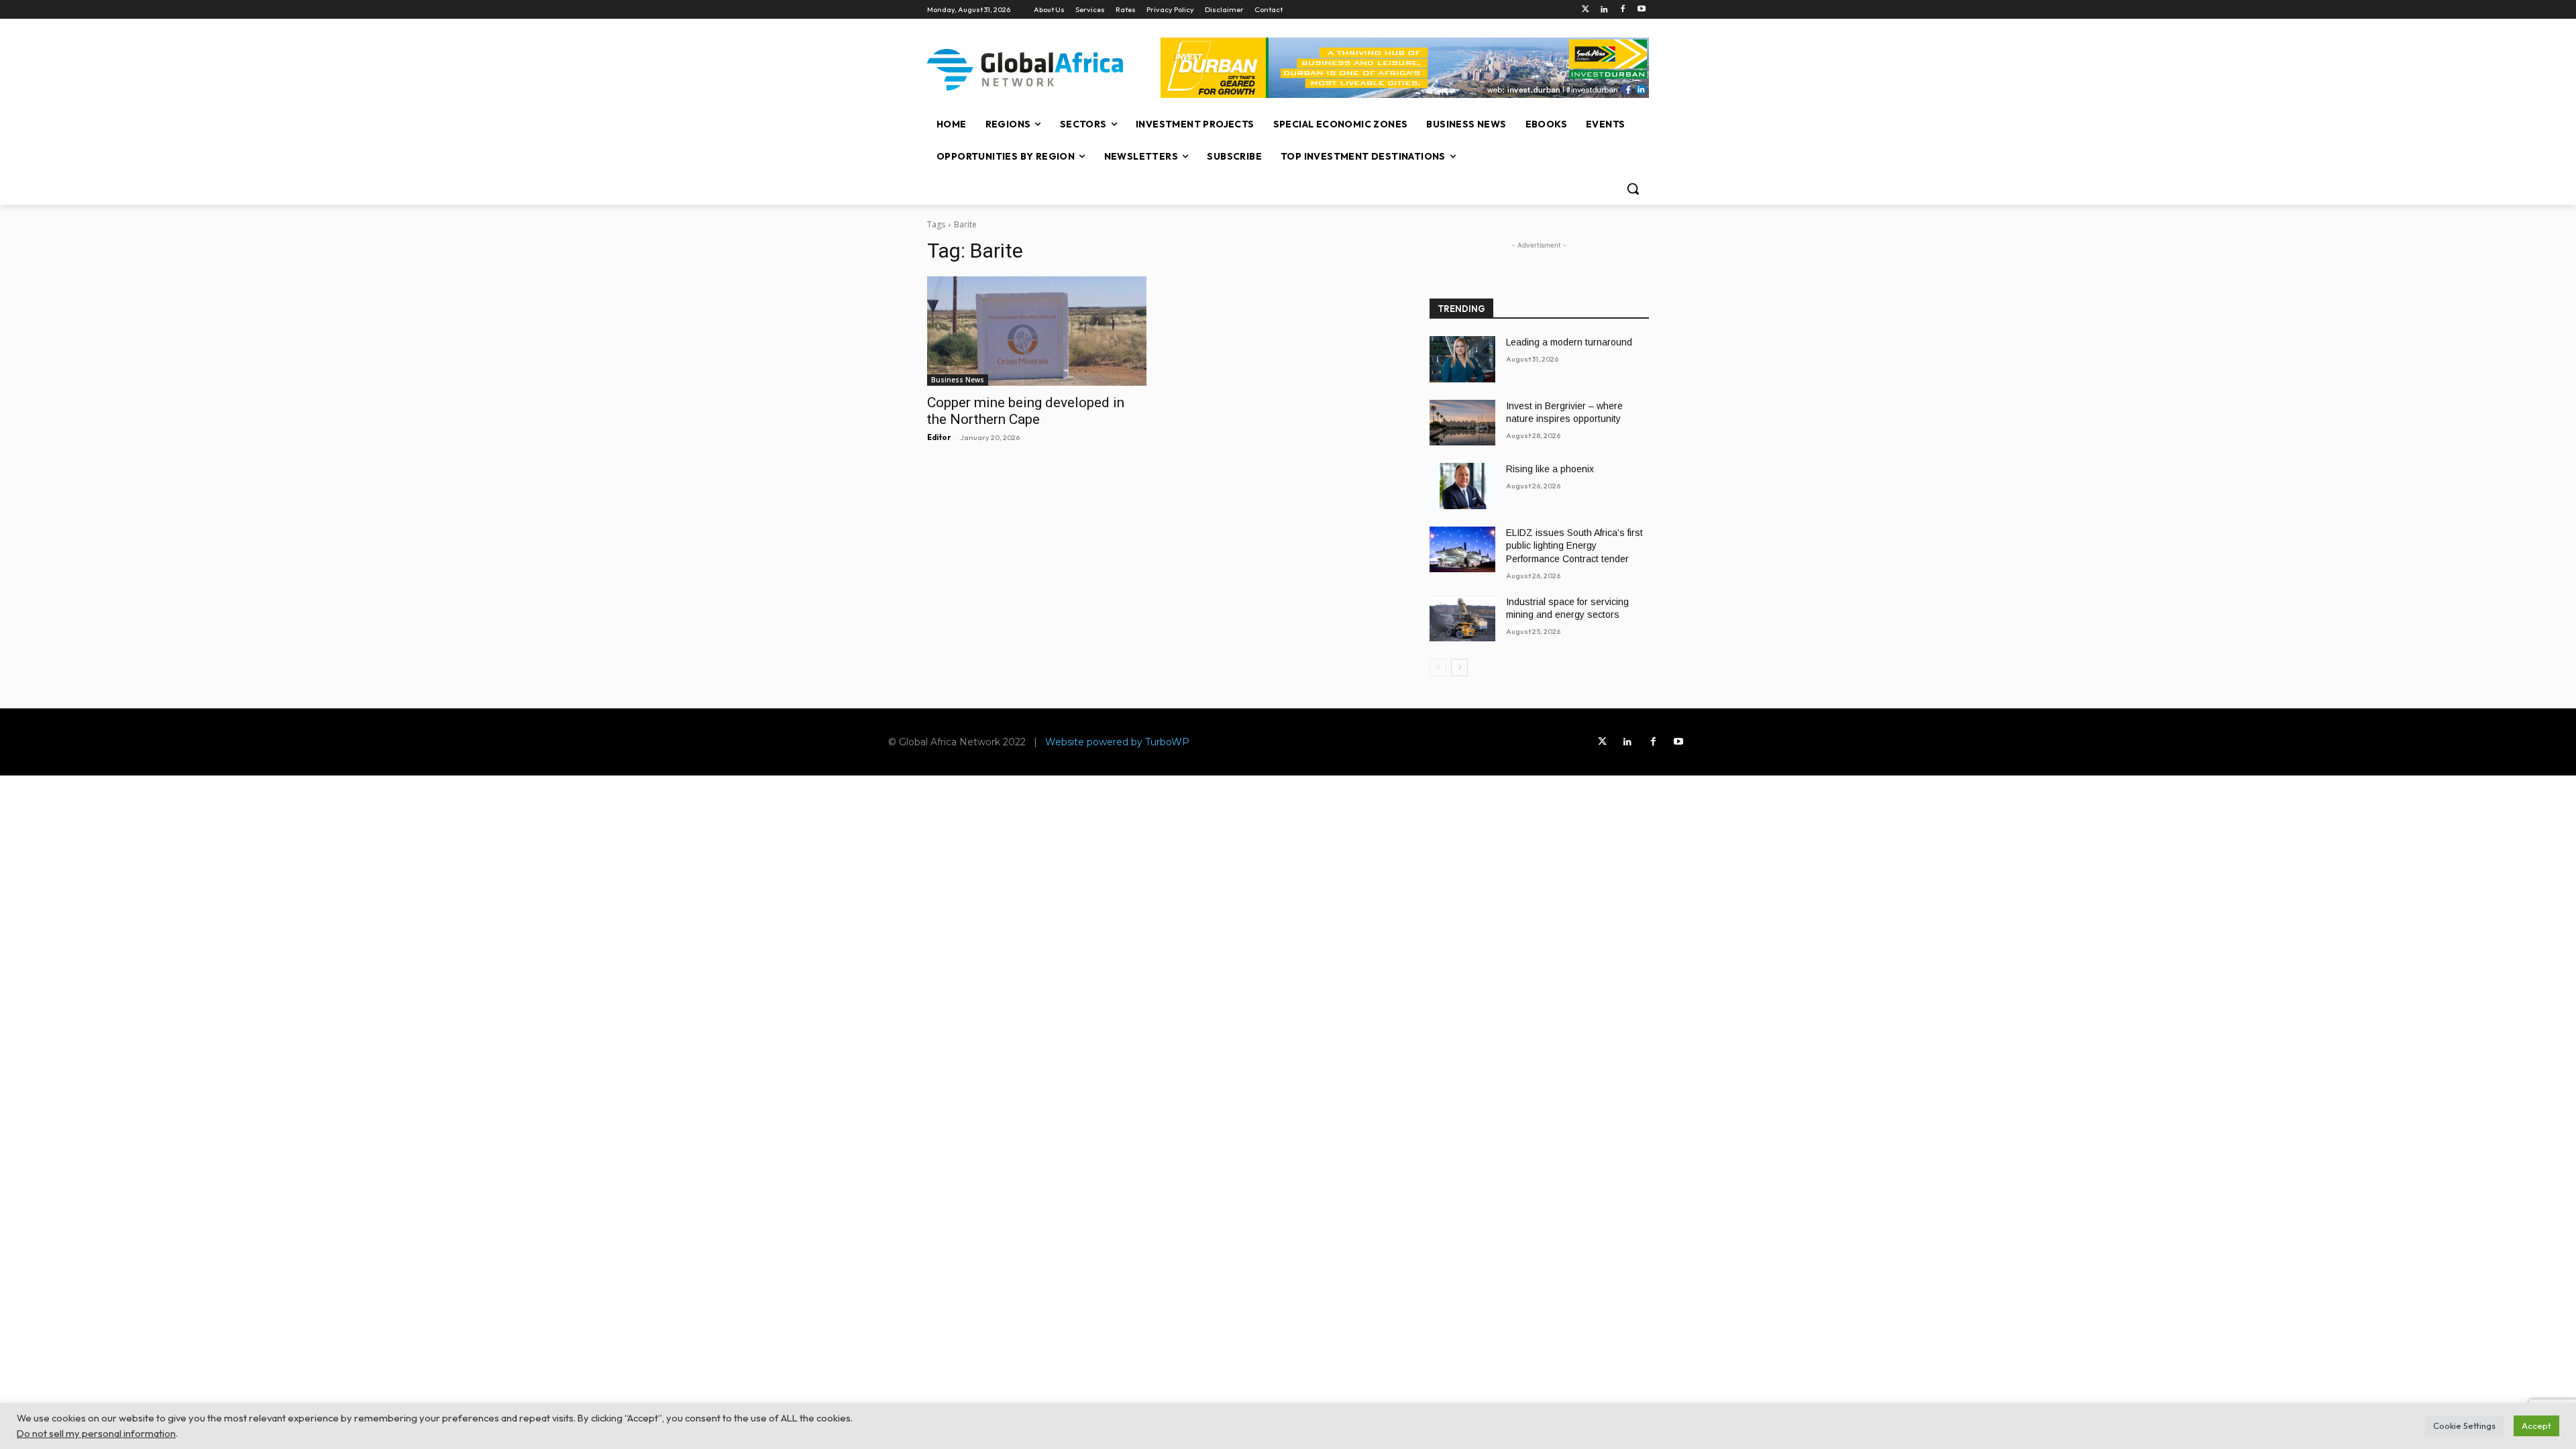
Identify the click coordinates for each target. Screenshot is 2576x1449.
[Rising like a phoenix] (1462, 486)
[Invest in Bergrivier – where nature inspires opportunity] (1462, 423)
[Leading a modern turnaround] (1462, 359)
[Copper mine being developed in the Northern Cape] (1037, 331)
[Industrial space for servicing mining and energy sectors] (1462, 619)
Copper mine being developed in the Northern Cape (1026, 411)
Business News (958, 380)
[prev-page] (1438, 667)
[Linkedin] (1604, 10)
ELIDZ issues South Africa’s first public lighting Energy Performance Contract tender (1574, 546)
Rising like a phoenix (1550, 469)
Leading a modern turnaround (1569, 342)
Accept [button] (2536, 1426)
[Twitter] (1586, 10)
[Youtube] (1641, 10)
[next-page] (1459, 667)
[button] (1633, 189)
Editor (939, 437)
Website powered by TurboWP (1117, 742)
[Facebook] (1622, 10)
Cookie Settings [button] (2464, 1426)
